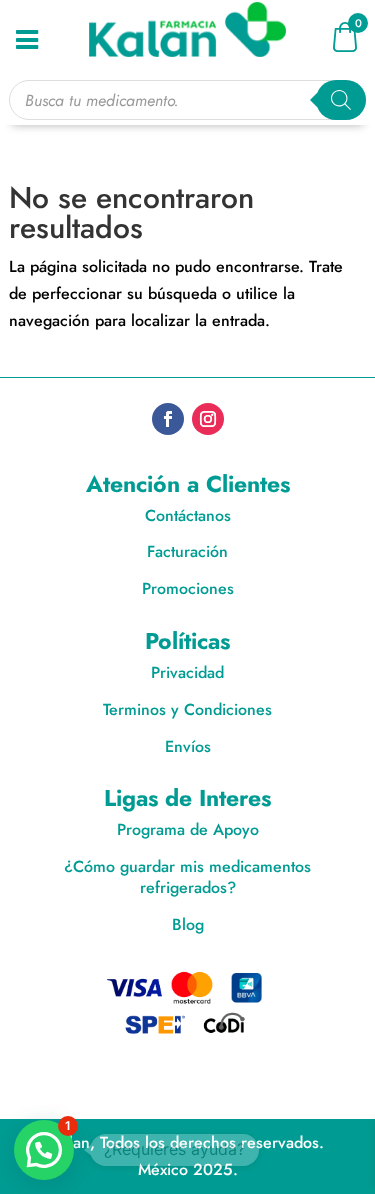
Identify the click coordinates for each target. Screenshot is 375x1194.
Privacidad (187, 672)
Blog (188, 924)
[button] (44, 1150)
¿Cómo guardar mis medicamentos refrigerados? (187, 877)
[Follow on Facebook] (168, 419)
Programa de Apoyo (188, 829)
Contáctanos (188, 515)
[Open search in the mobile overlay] (187, 100)
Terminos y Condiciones (187, 709)
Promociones (188, 588)
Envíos (188, 746)
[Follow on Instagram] (208, 419)
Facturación (187, 551)
